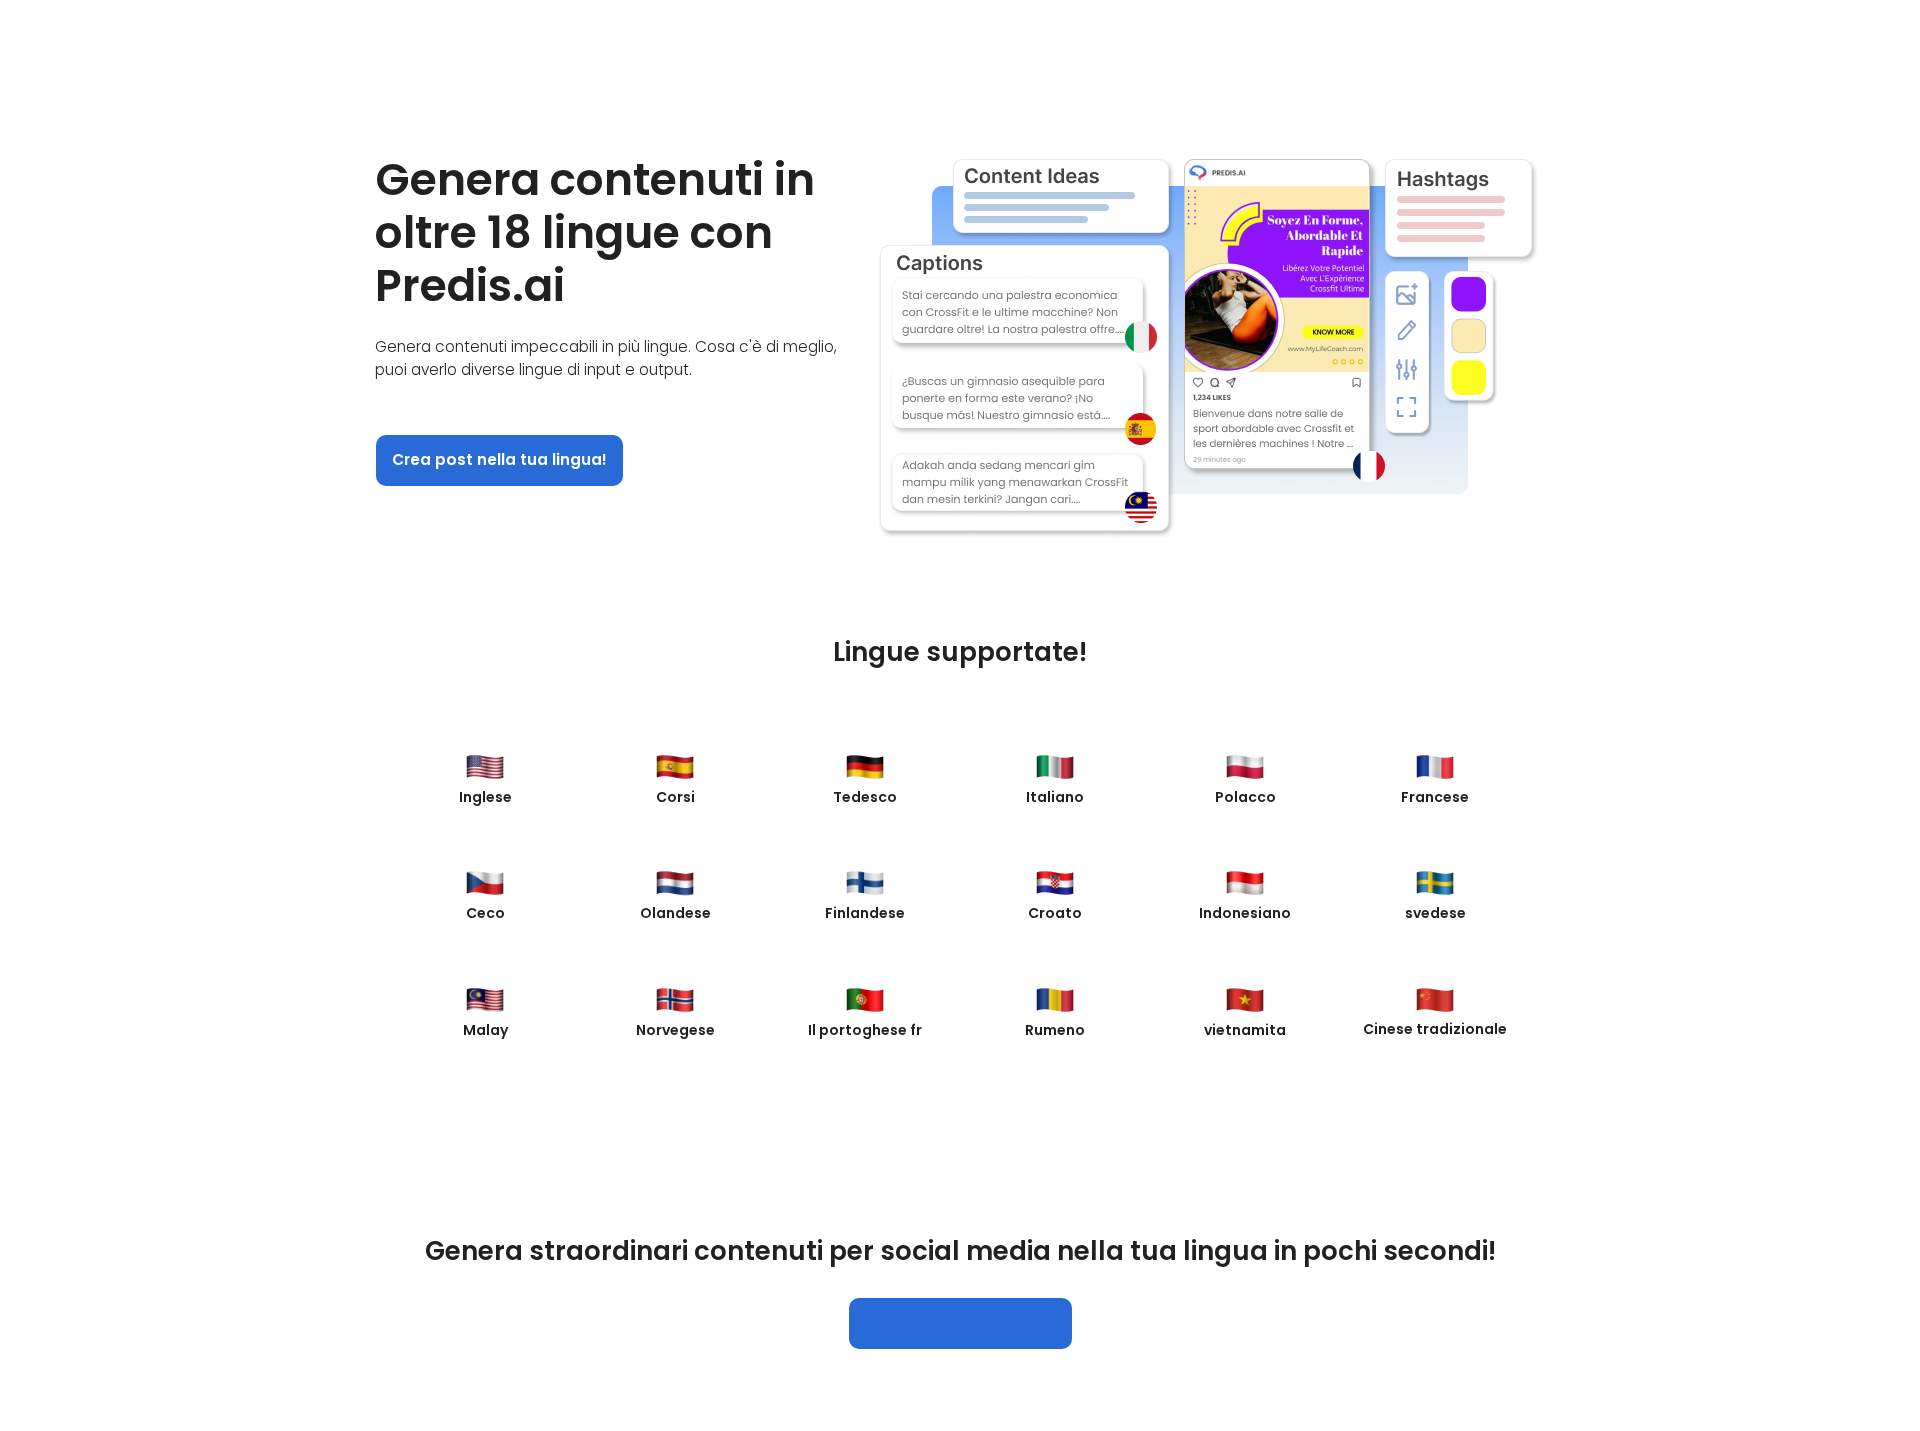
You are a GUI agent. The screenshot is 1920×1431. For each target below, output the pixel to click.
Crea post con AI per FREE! (960, 1322)
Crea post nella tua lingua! (499, 459)
